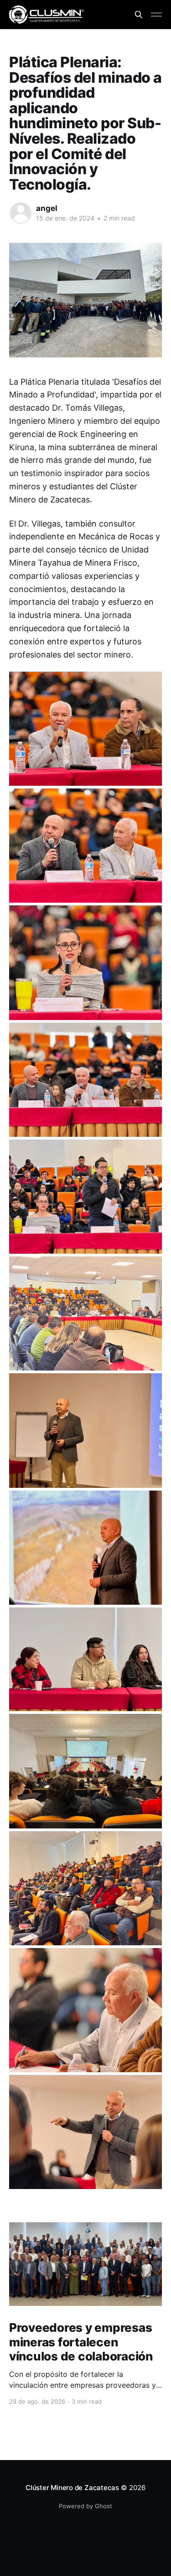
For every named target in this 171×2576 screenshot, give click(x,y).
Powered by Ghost (85, 2506)
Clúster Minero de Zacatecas (72, 2488)
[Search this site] (139, 15)
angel (47, 208)
